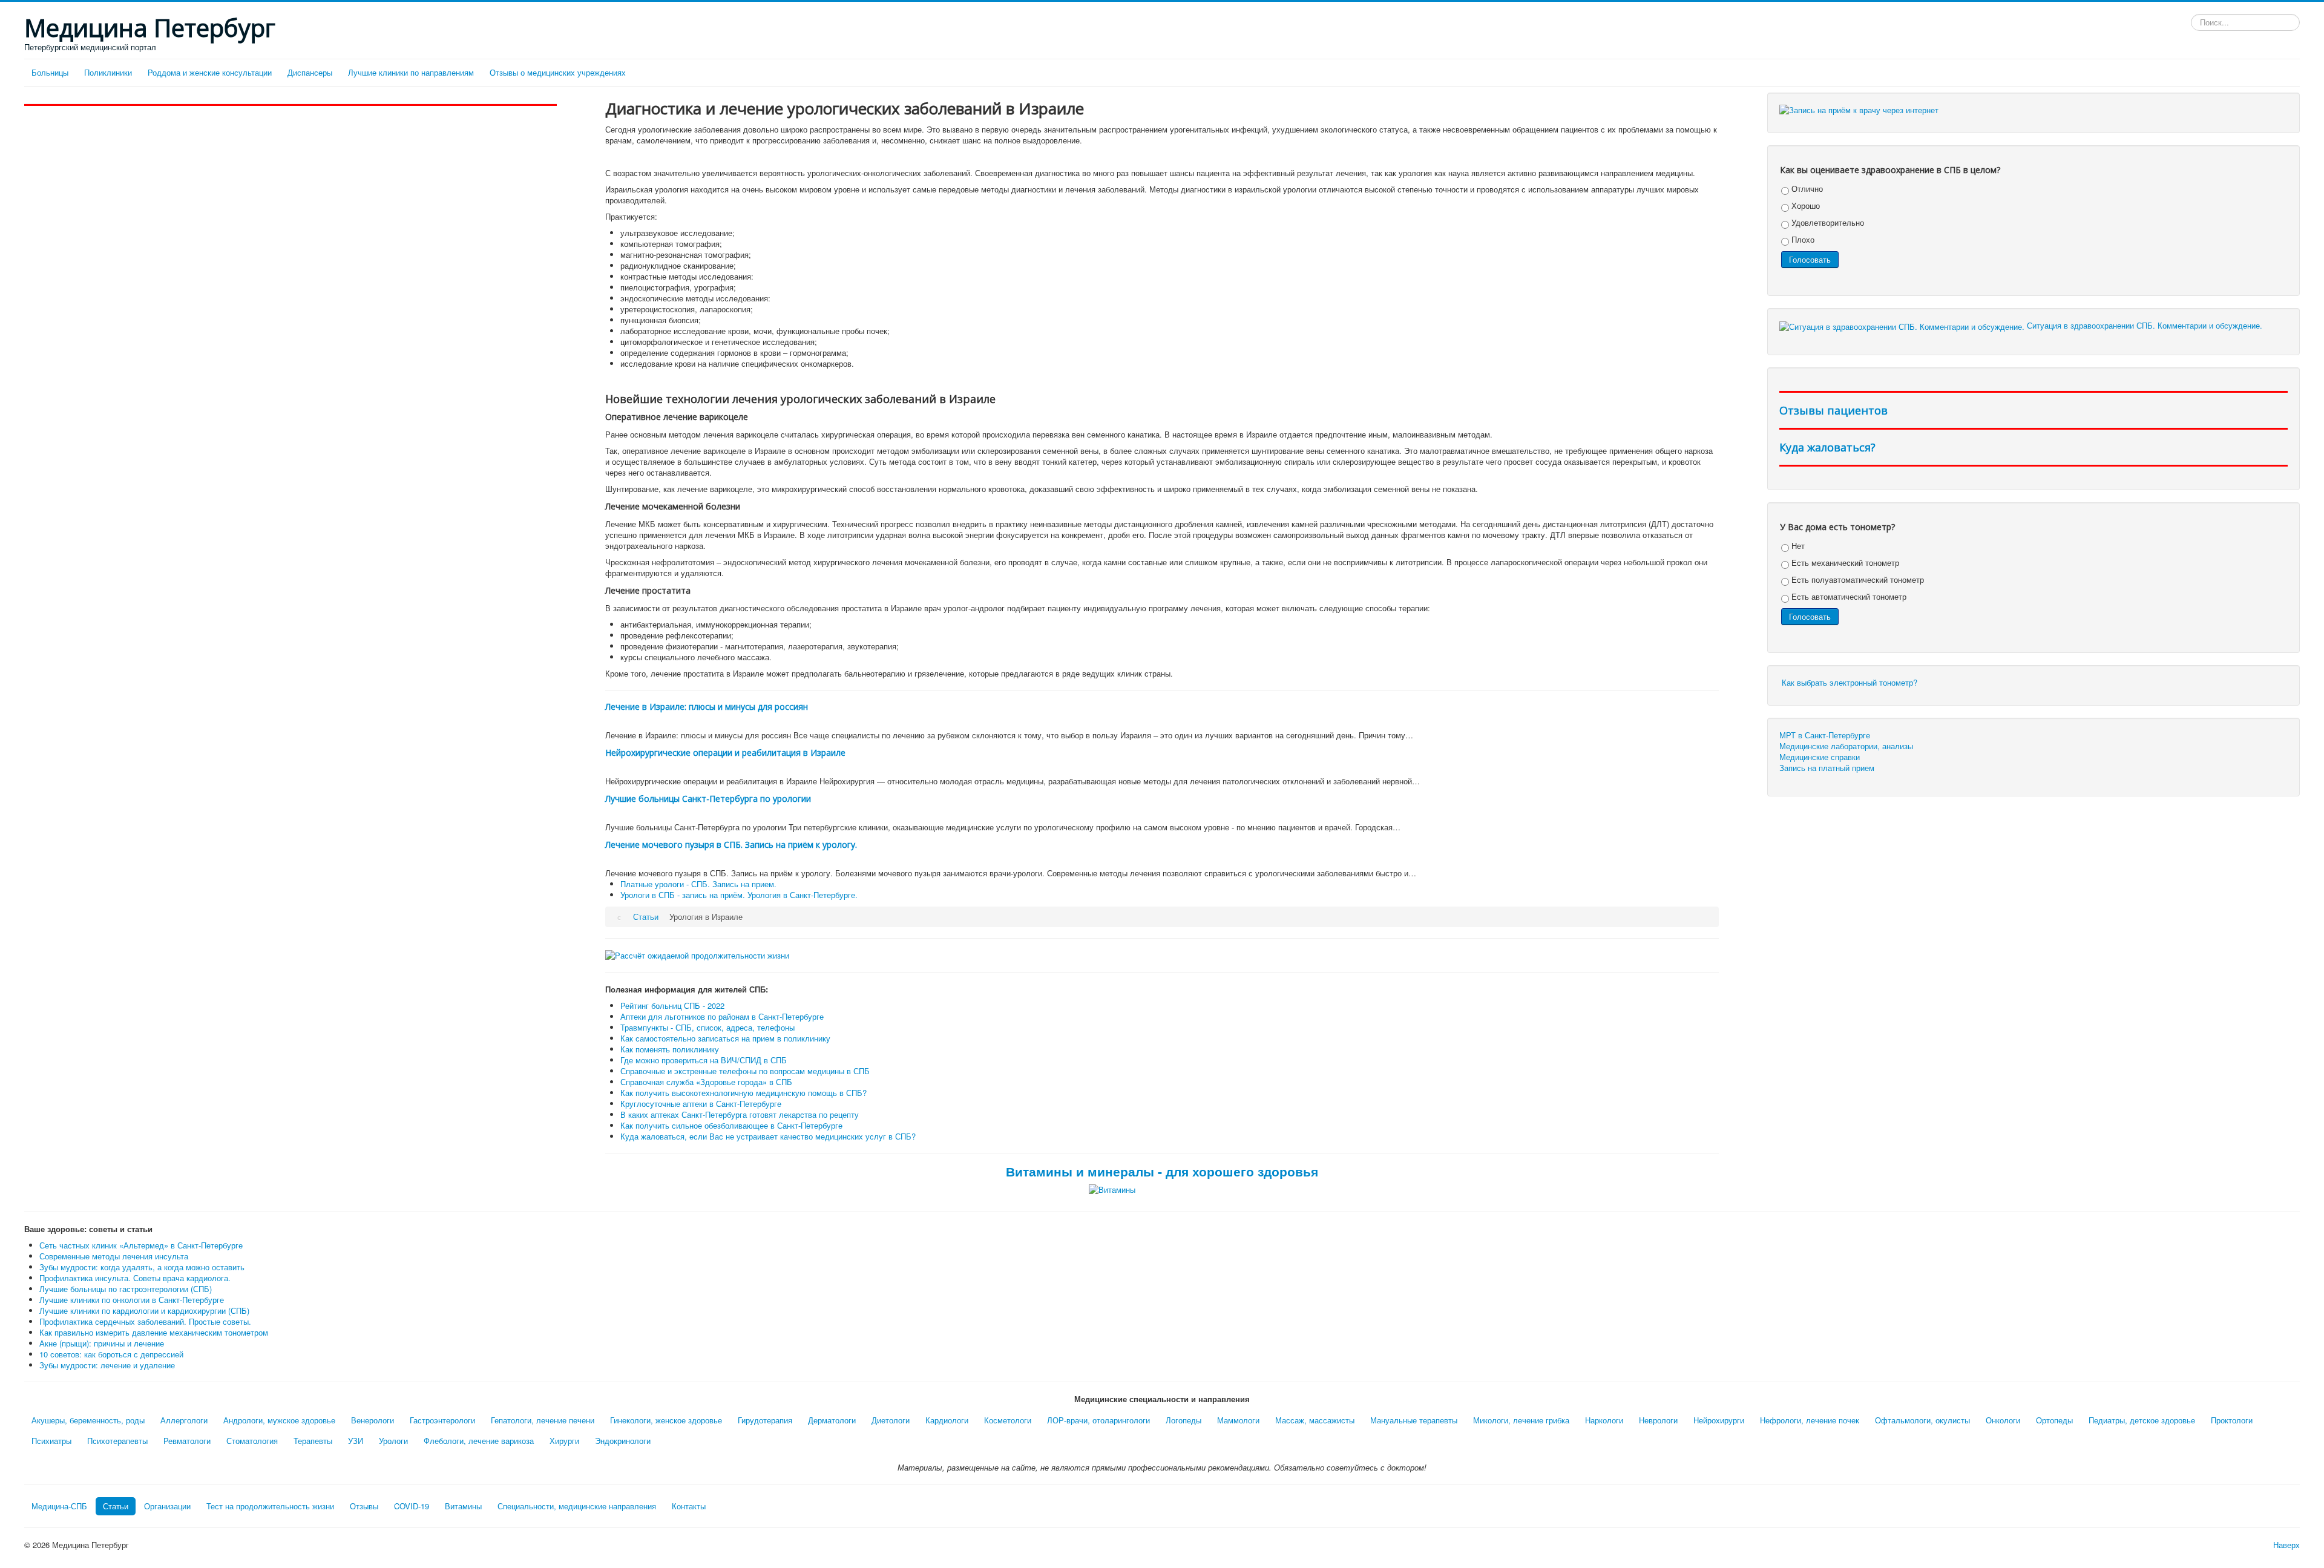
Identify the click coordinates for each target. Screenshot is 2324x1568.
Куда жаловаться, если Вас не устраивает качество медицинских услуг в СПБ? (768, 1136)
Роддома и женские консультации (210, 72)
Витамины (463, 1506)
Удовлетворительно (1827, 222)
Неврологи (1658, 1420)
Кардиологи (947, 1420)
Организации (167, 1506)
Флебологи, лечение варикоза (479, 1441)
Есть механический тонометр (1844, 563)
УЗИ (356, 1441)
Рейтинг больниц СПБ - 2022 (672, 1005)
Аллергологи (184, 1420)
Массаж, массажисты (1315, 1420)
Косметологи (1008, 1420)
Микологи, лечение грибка (1521, 1420)
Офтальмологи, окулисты (1922, 1420)
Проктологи (2232, 1420)
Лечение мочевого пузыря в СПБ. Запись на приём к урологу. (731, 845)
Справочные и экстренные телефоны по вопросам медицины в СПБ (745, 1071)
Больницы (50, 72)
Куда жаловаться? (1827, 447)
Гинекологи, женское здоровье (666, 1420)
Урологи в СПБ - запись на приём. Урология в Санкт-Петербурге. (739, 895)
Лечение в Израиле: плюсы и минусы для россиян (707, 707)
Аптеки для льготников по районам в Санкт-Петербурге (722, 1016)
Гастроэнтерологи (442, 1420)
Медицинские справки (1820, 757)
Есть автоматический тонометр (1848, 596)
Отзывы (364, 1506)
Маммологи (1238, 1420)
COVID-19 (412, 1506)
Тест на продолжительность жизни (270, 1506)
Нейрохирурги (1719, 1420)
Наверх (2286, 1545)
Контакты (689, 1506)
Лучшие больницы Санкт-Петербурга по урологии (708, 799)
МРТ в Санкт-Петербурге (1825, 735)
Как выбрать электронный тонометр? (1850, 682)
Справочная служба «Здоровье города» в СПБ (706, 1082)
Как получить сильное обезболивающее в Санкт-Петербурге (731, 1125)
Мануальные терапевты (1414, 1420)
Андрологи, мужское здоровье (279, 1420)
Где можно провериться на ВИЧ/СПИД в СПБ (704, 1060)
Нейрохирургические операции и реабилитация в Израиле (725, 753)
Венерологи (373, 1420)
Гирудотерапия (765, 1420)
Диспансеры (310, 72)
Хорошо (1804, 205)
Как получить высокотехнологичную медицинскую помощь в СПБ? (743, 1093)
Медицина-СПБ (59, 1506)
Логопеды (1183, 1420)
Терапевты (313, 1441)
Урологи (393, 1441)
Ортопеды (2054, 1420)
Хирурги (564, 1441)
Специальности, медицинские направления (577, 1506)
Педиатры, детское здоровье (2142, 1420)
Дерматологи (832, 1420)
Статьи (116, 1506)
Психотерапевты (117, 1441)
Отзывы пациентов (1833, 410)
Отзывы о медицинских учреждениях (558, 72)
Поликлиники (108, 72)
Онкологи (2003, 1420)
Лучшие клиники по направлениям (411, 72)
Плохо (1802, 239)
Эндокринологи (623, 1441)
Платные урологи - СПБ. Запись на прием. (698, 884)
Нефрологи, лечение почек (1810, 1420)
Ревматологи (187, 1441)
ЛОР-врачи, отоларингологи (1098, 1420)
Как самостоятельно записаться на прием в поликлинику (725, 1038)
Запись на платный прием (1827, 768)
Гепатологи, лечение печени (543, 1420)
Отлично (1806, 189)
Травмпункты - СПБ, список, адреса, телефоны (707, 1027)
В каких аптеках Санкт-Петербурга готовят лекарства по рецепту (740, 1114)
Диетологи (891, 1420)
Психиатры (51, 1441)
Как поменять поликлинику (670, 1049)
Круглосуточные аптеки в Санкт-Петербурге (701, 1104)
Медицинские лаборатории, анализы (1846, 746)
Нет (1797, 546)
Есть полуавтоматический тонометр (1856, 579)
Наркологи (1604, 1420)
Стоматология (252, 1441)
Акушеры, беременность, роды (88, 1420)
